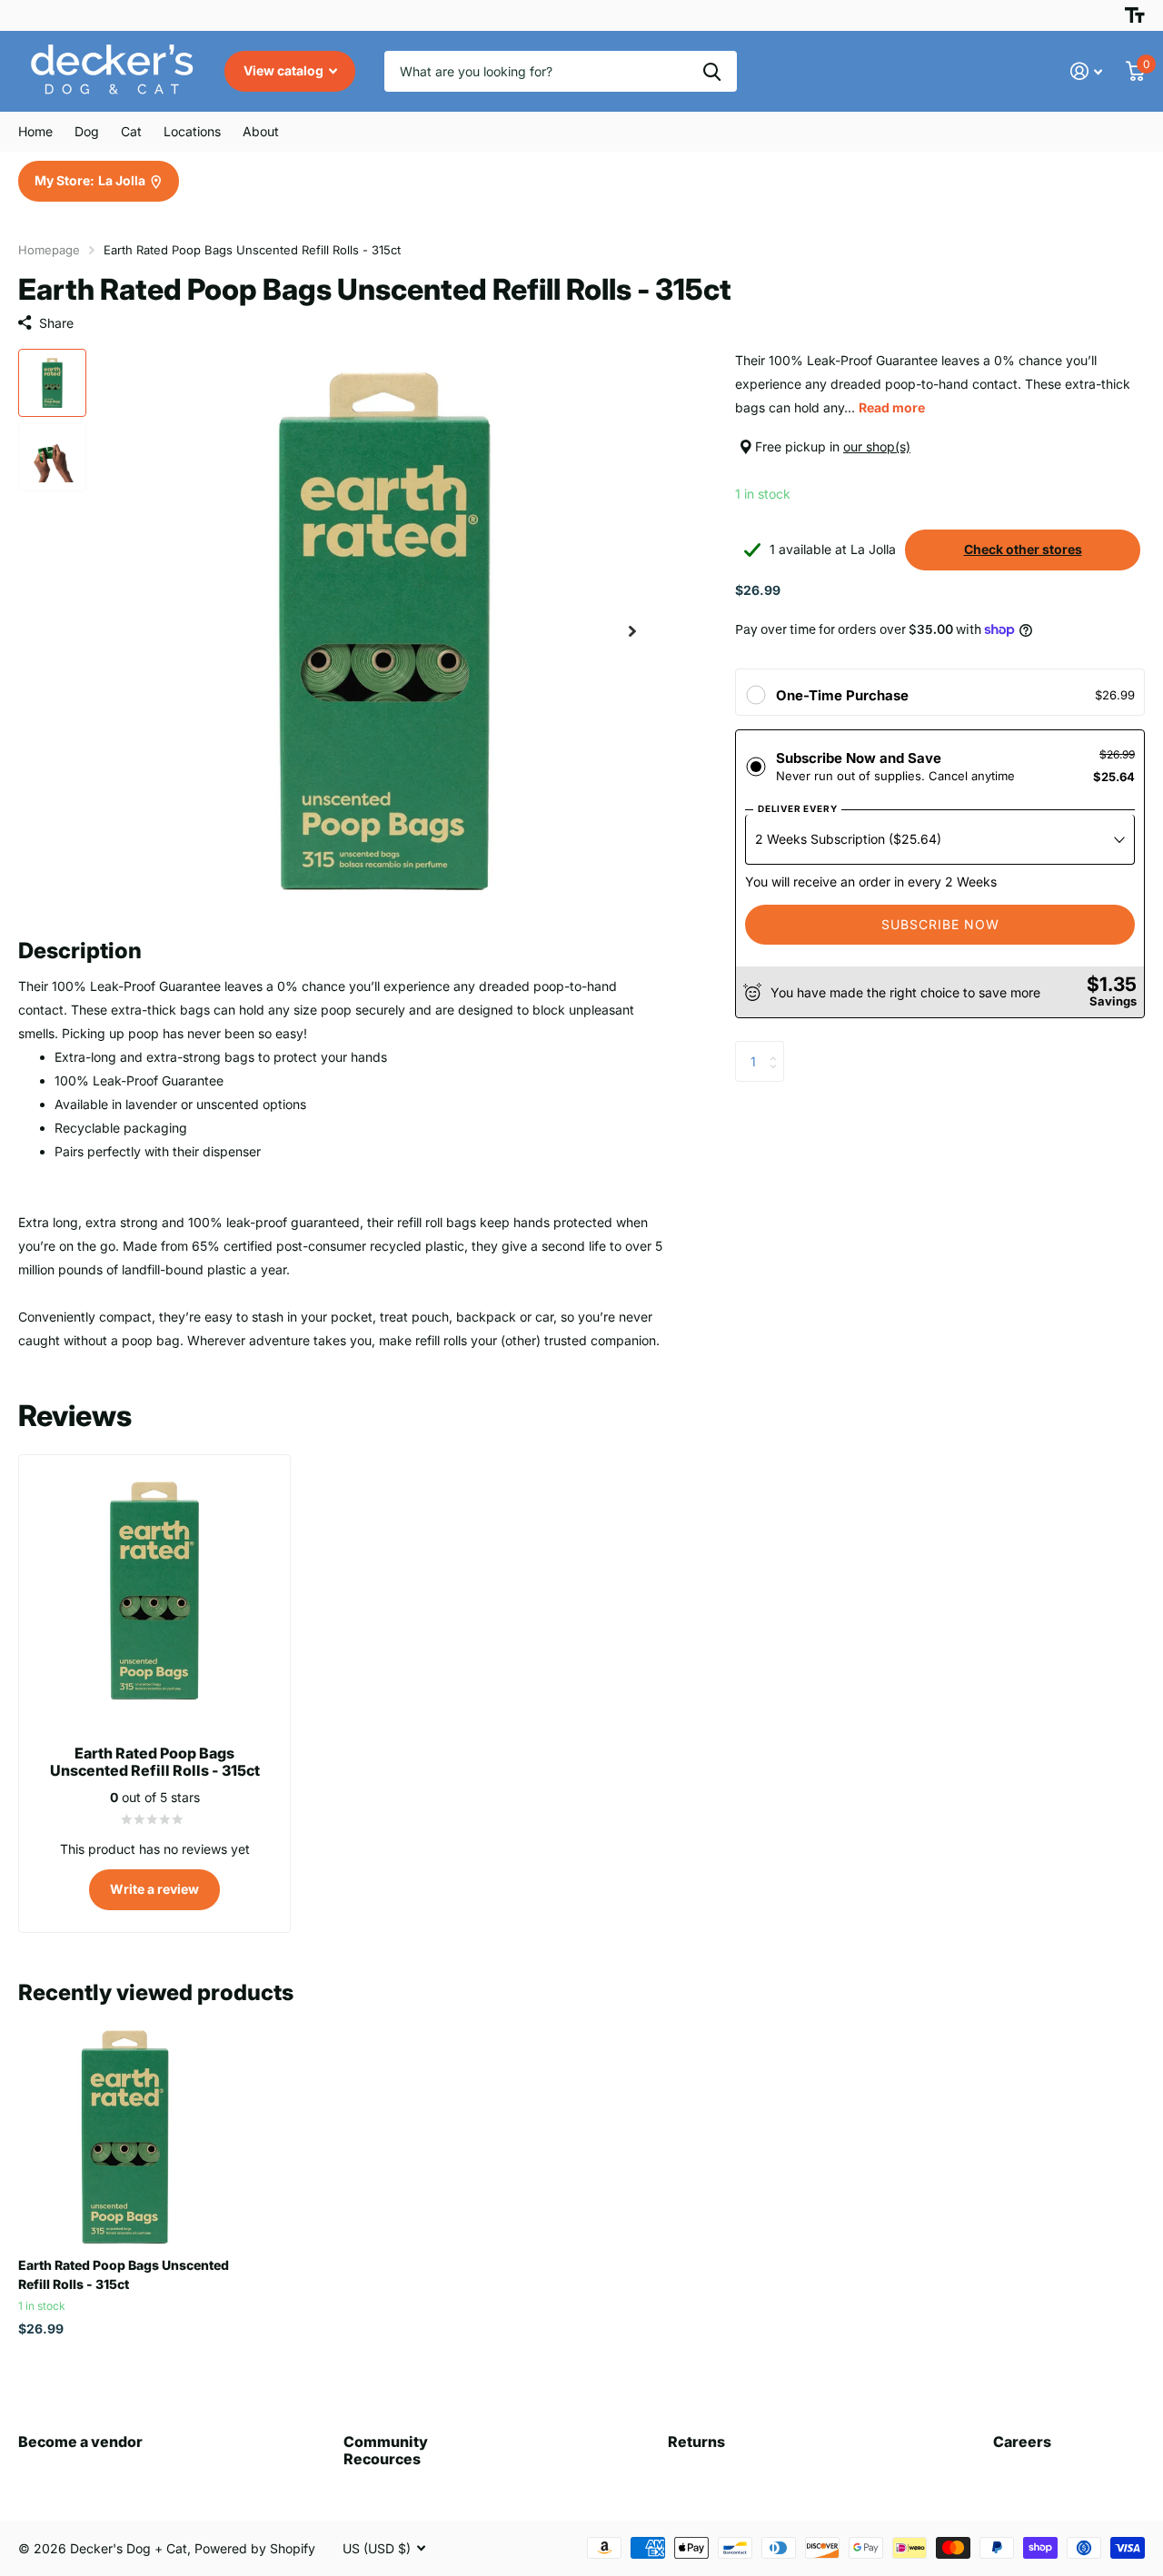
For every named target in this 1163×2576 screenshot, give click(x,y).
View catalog (285, 70)
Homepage (49, 250)
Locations (192, 131)
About (261, 131)
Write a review (154, 1889)
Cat (131, 131)
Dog (87, 131)
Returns (696, 2442)
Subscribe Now (940, 924)
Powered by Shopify (255, 2548)
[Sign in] (1086, 71)
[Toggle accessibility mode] (1135, 15)
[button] (632, 632)
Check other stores (1023, 549)
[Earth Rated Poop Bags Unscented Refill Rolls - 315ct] (125, 2137)
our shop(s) (877, 446)
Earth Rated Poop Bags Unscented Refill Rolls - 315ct (124, 2274)
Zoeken (712, 71)
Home (35, 131)
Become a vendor (80, 2442)
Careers (1022, 2442)
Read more (892, 407)
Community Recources (386, 2450)
